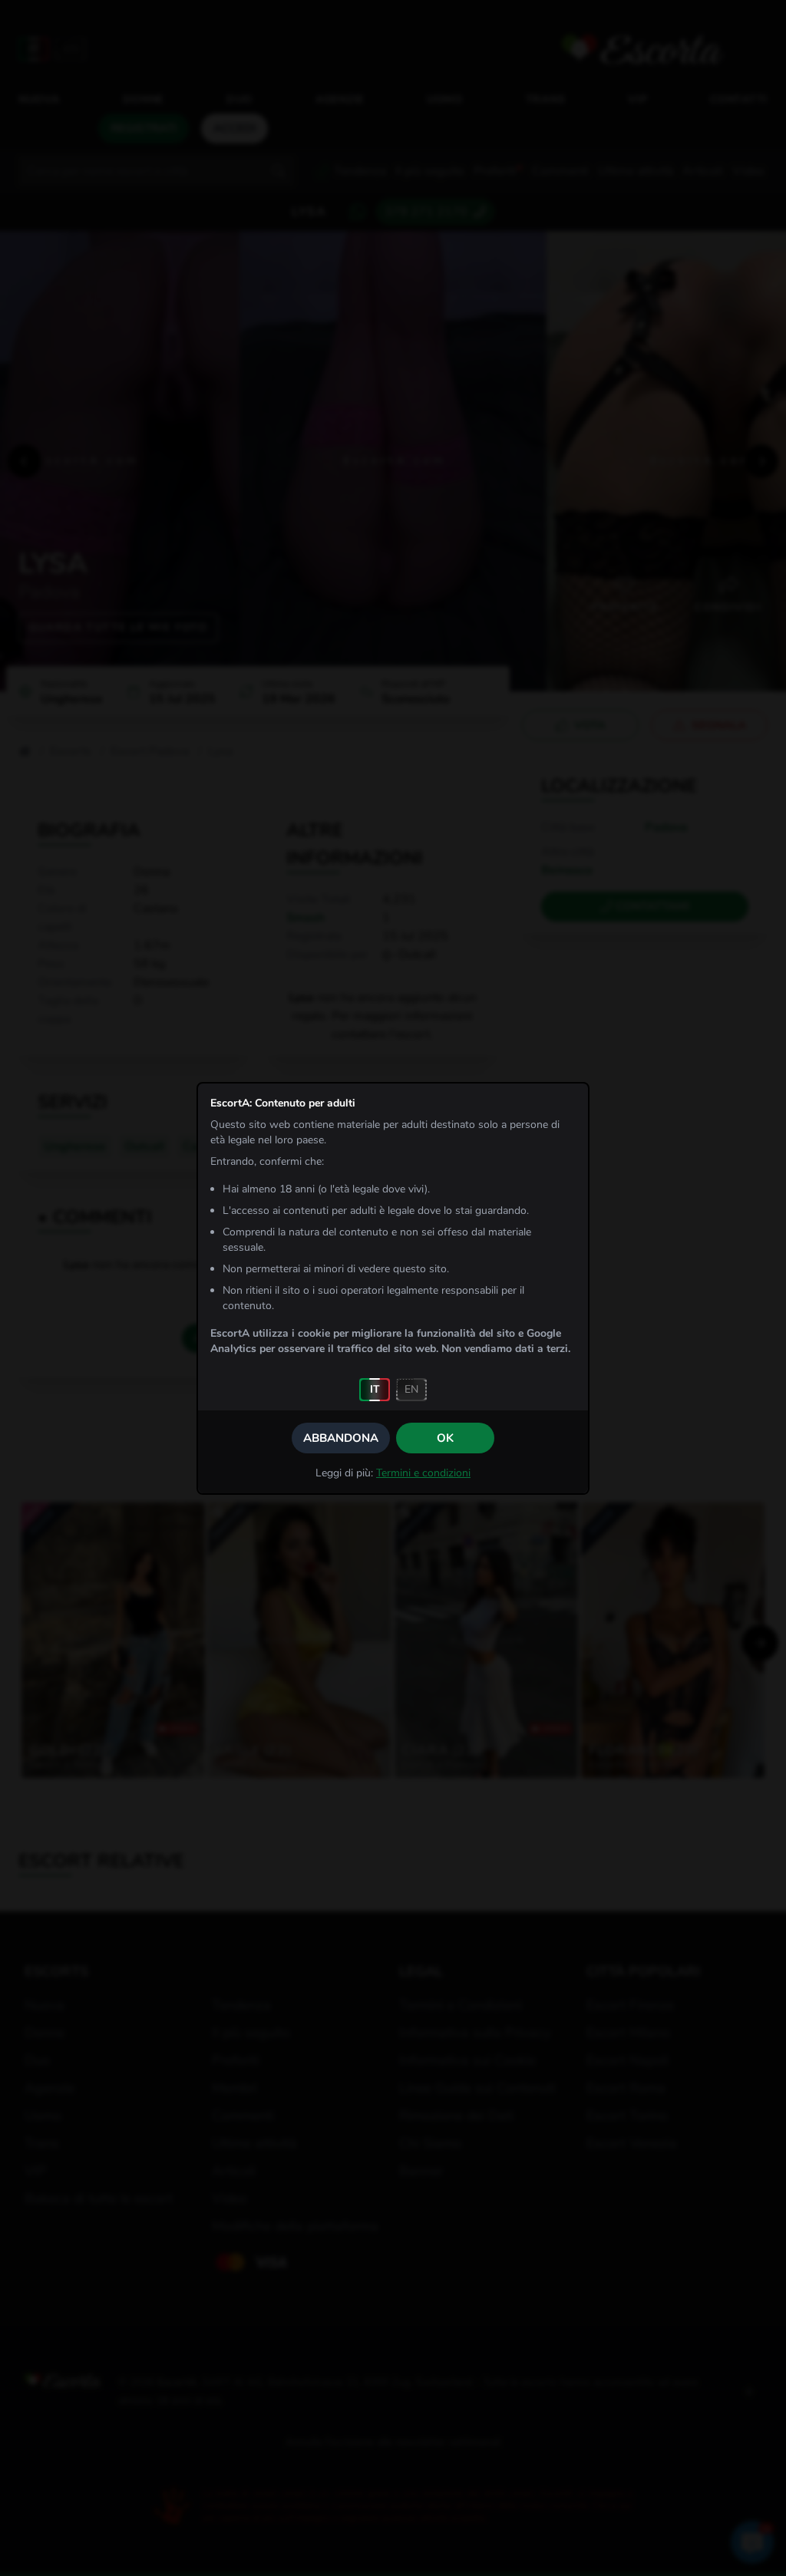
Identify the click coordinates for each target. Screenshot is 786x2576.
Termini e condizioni (423, 1473)
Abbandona (341, 1438)
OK (445, 1438)
